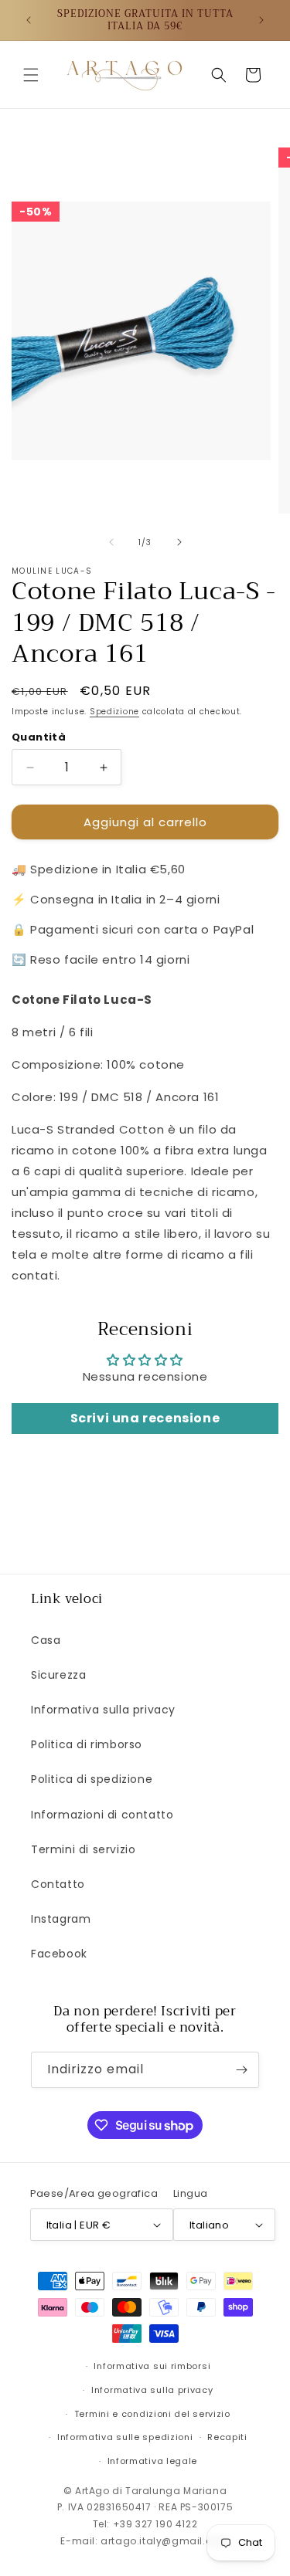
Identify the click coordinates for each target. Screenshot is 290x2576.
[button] (31, 75)
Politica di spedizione (92, 1779)
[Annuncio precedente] (29, 20)
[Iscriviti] (241, 2070)
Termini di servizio (83, 1849)
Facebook (59, 1954)
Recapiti (227, 2437)
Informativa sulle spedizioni (125, 2437)
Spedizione (114, 712)
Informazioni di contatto (102, 1815)
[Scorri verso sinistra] (111, 542)
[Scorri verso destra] (179, 542)
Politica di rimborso (87, 1744)
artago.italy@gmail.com (165, 2541)
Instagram (61, 1919)
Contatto (58, 1884)
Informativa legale (153, 2461)
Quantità (39, 737)
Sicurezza (58, 1675)
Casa (46, 1640)
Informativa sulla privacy (103, 1710)
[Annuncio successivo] (261, 20)
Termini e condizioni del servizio (152, 2414)
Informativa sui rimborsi (152, 2366)
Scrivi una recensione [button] (145, 1418)
